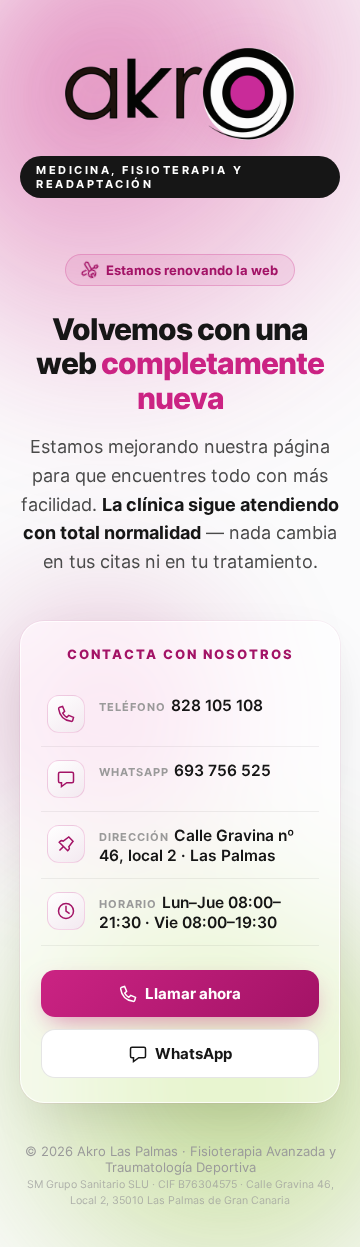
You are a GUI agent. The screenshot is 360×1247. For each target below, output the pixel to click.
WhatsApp (193, 1053)
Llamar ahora (193, 993)
